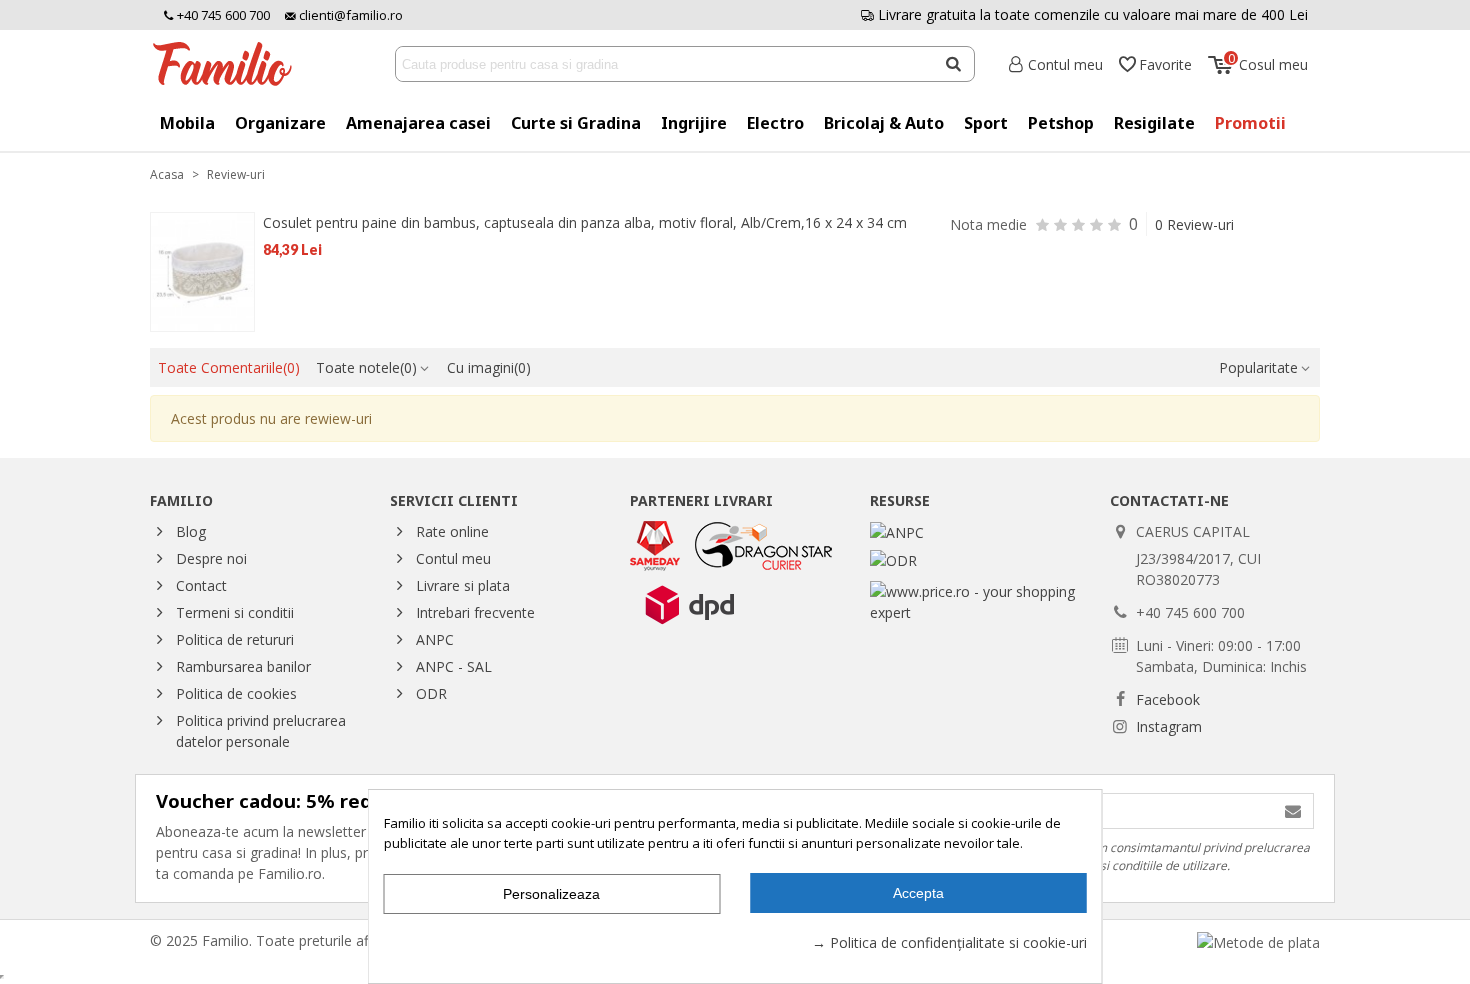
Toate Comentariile (229, 367)
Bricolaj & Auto (884, 123)
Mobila (187, 123)
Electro (775, 123)
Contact (201, 585)
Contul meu (453, 558)
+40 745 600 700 (222, 15)
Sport (986, 123)
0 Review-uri (1194, 224)
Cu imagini (489, 367)
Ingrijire (694, 123)
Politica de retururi (235, 639)
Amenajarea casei (418, 123)
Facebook (1168, 699)
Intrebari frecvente (475, 612)
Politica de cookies (236, 693)
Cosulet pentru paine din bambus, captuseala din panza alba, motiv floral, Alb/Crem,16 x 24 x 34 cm (585, 222)
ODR (431, 693)
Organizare (280, 123)
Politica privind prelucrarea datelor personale (261, 731)
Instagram (1169, 726)
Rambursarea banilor (243, 666)
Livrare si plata (463, 585)
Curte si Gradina (576, 123)
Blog (191, 531)
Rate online (452, 531)
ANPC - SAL (454, 666)
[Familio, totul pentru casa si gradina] (230, 64)
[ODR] (893, 558)
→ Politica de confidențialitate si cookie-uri (949, 942)
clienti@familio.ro (349, 15)
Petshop (1061, 123)
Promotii (1250, 123)
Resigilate (1154, 123)
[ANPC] (897, 531)
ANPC (435, 639)
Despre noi (211, 558)
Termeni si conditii (235, 612)
